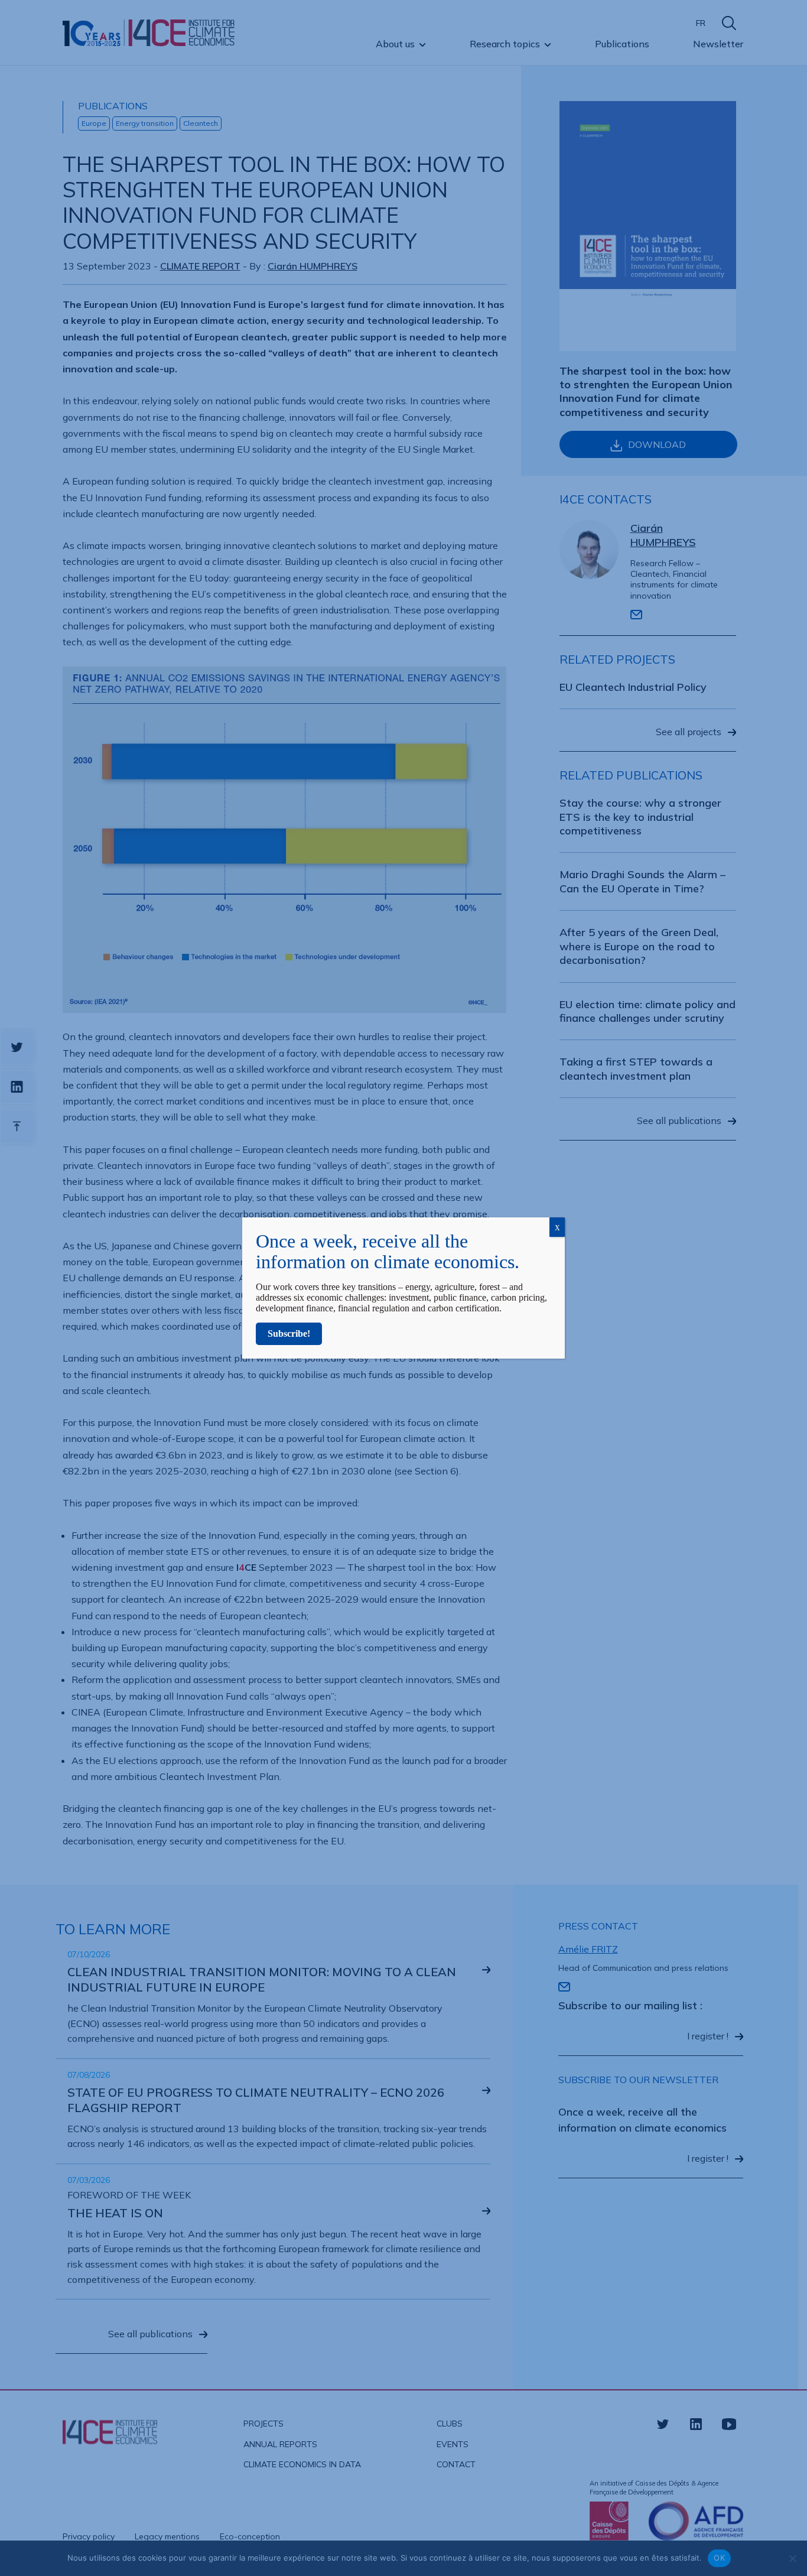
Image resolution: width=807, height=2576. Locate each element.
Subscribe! (289, 1334)
